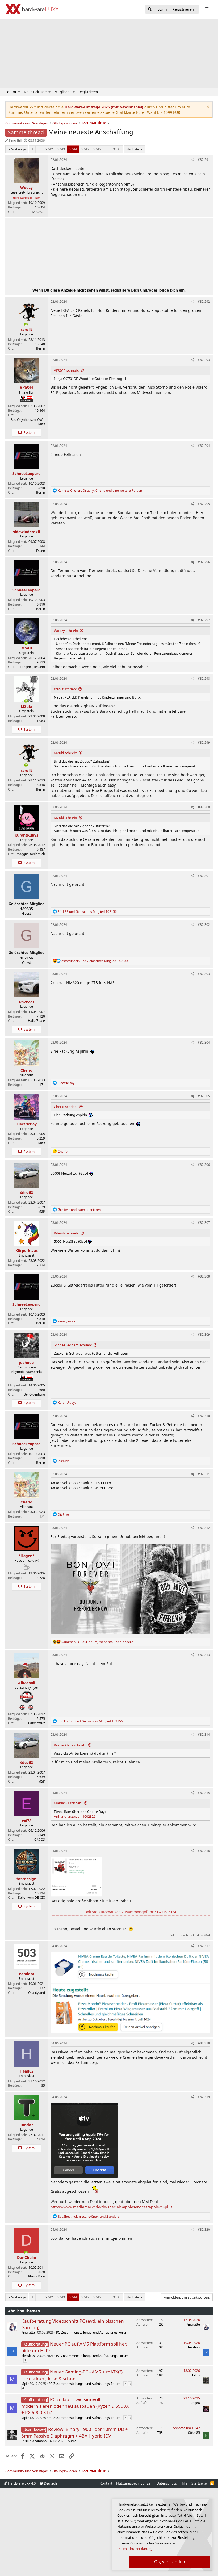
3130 (117, 149)
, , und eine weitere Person (100, 491)
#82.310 (204, 1416)
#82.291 (204, 160)
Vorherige (18, 149)
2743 (61, 149)
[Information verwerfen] (207, 107)
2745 (85, 149)
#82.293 (204, 360)
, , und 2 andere (89, 2216)
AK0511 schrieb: (66, 370)
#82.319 (204, 2097)
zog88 (195, 2403)
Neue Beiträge (35, 92)
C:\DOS (40, 1840)
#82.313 (204, 1655)
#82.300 (204, 807)
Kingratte (28, 2332)
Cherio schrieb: (66, 1107)
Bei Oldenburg (34, 1394)
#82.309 (204, 1335)
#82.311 (204, 1474)
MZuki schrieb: (65, 753)
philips (195, 2375)
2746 (97, 149)
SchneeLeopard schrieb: (73, 1345)
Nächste (133, 149)
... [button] (39, 149)
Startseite (199, 2483)
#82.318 (204, 2043)
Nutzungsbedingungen (134, 2483)
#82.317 (204, 1946)
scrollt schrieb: (65, 689)
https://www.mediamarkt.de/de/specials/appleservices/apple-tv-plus (112, 2207)
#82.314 (204, 1735)
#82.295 (204, 504)
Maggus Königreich (31, 854)
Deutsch (50, 2483)
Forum (11, 92)
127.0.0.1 (38, 212)
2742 (49, 149)
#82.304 (204, 1042)
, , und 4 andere (97, 1642)
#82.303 (204, 974)
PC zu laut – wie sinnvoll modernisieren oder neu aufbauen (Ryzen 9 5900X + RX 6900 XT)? (75, 2406)
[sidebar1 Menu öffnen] (207, 9)
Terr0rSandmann (34, 2441)
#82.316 (204, 1851)
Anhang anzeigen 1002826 (75, 1816)
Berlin (41, 348)
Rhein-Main (37, 2276)
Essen (41, 551)
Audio (72, 2441)
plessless (28, 2356)
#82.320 (204, 2230)
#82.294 (204, 446)
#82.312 (204, 1528)
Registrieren (88, 92)
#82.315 (204, 1793)
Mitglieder (63, 92)
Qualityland (37, 1993)
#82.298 (204, 678)
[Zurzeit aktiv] (26, 325)
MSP (42, 1211)
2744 (73, 149)
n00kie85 (193, 2433)
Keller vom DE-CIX (32, 1898)
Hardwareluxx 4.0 (21, 2483)
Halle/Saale (36, 1021)
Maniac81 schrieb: (68, 1803)
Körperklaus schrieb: (70, 1745)
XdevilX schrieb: (66, 1233)
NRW (41, 1143)
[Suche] (150, 9)
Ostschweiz (37, 1723)
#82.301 (204, 876)
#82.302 (204, 925)
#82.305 (204, 1096)
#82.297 (204, 620)
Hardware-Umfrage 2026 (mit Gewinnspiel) (104, 107)
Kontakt (106, 2483)
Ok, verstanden (170, 2562)
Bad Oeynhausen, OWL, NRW (28, 422)
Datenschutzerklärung (135, 2549)
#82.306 (204, 1165)
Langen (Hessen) (32, 667)
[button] (19, 92)
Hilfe (184, 2483)
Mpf (24, 2384)
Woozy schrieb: (66, 631)
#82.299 (204, 743)
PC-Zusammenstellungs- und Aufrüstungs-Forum (92, 2332)
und (87, 912)
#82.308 (204, 1276)
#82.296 (204, 562)
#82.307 (204, 1223)
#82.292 (204, 302)
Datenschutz (167, 2483)
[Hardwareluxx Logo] (32, 9)
